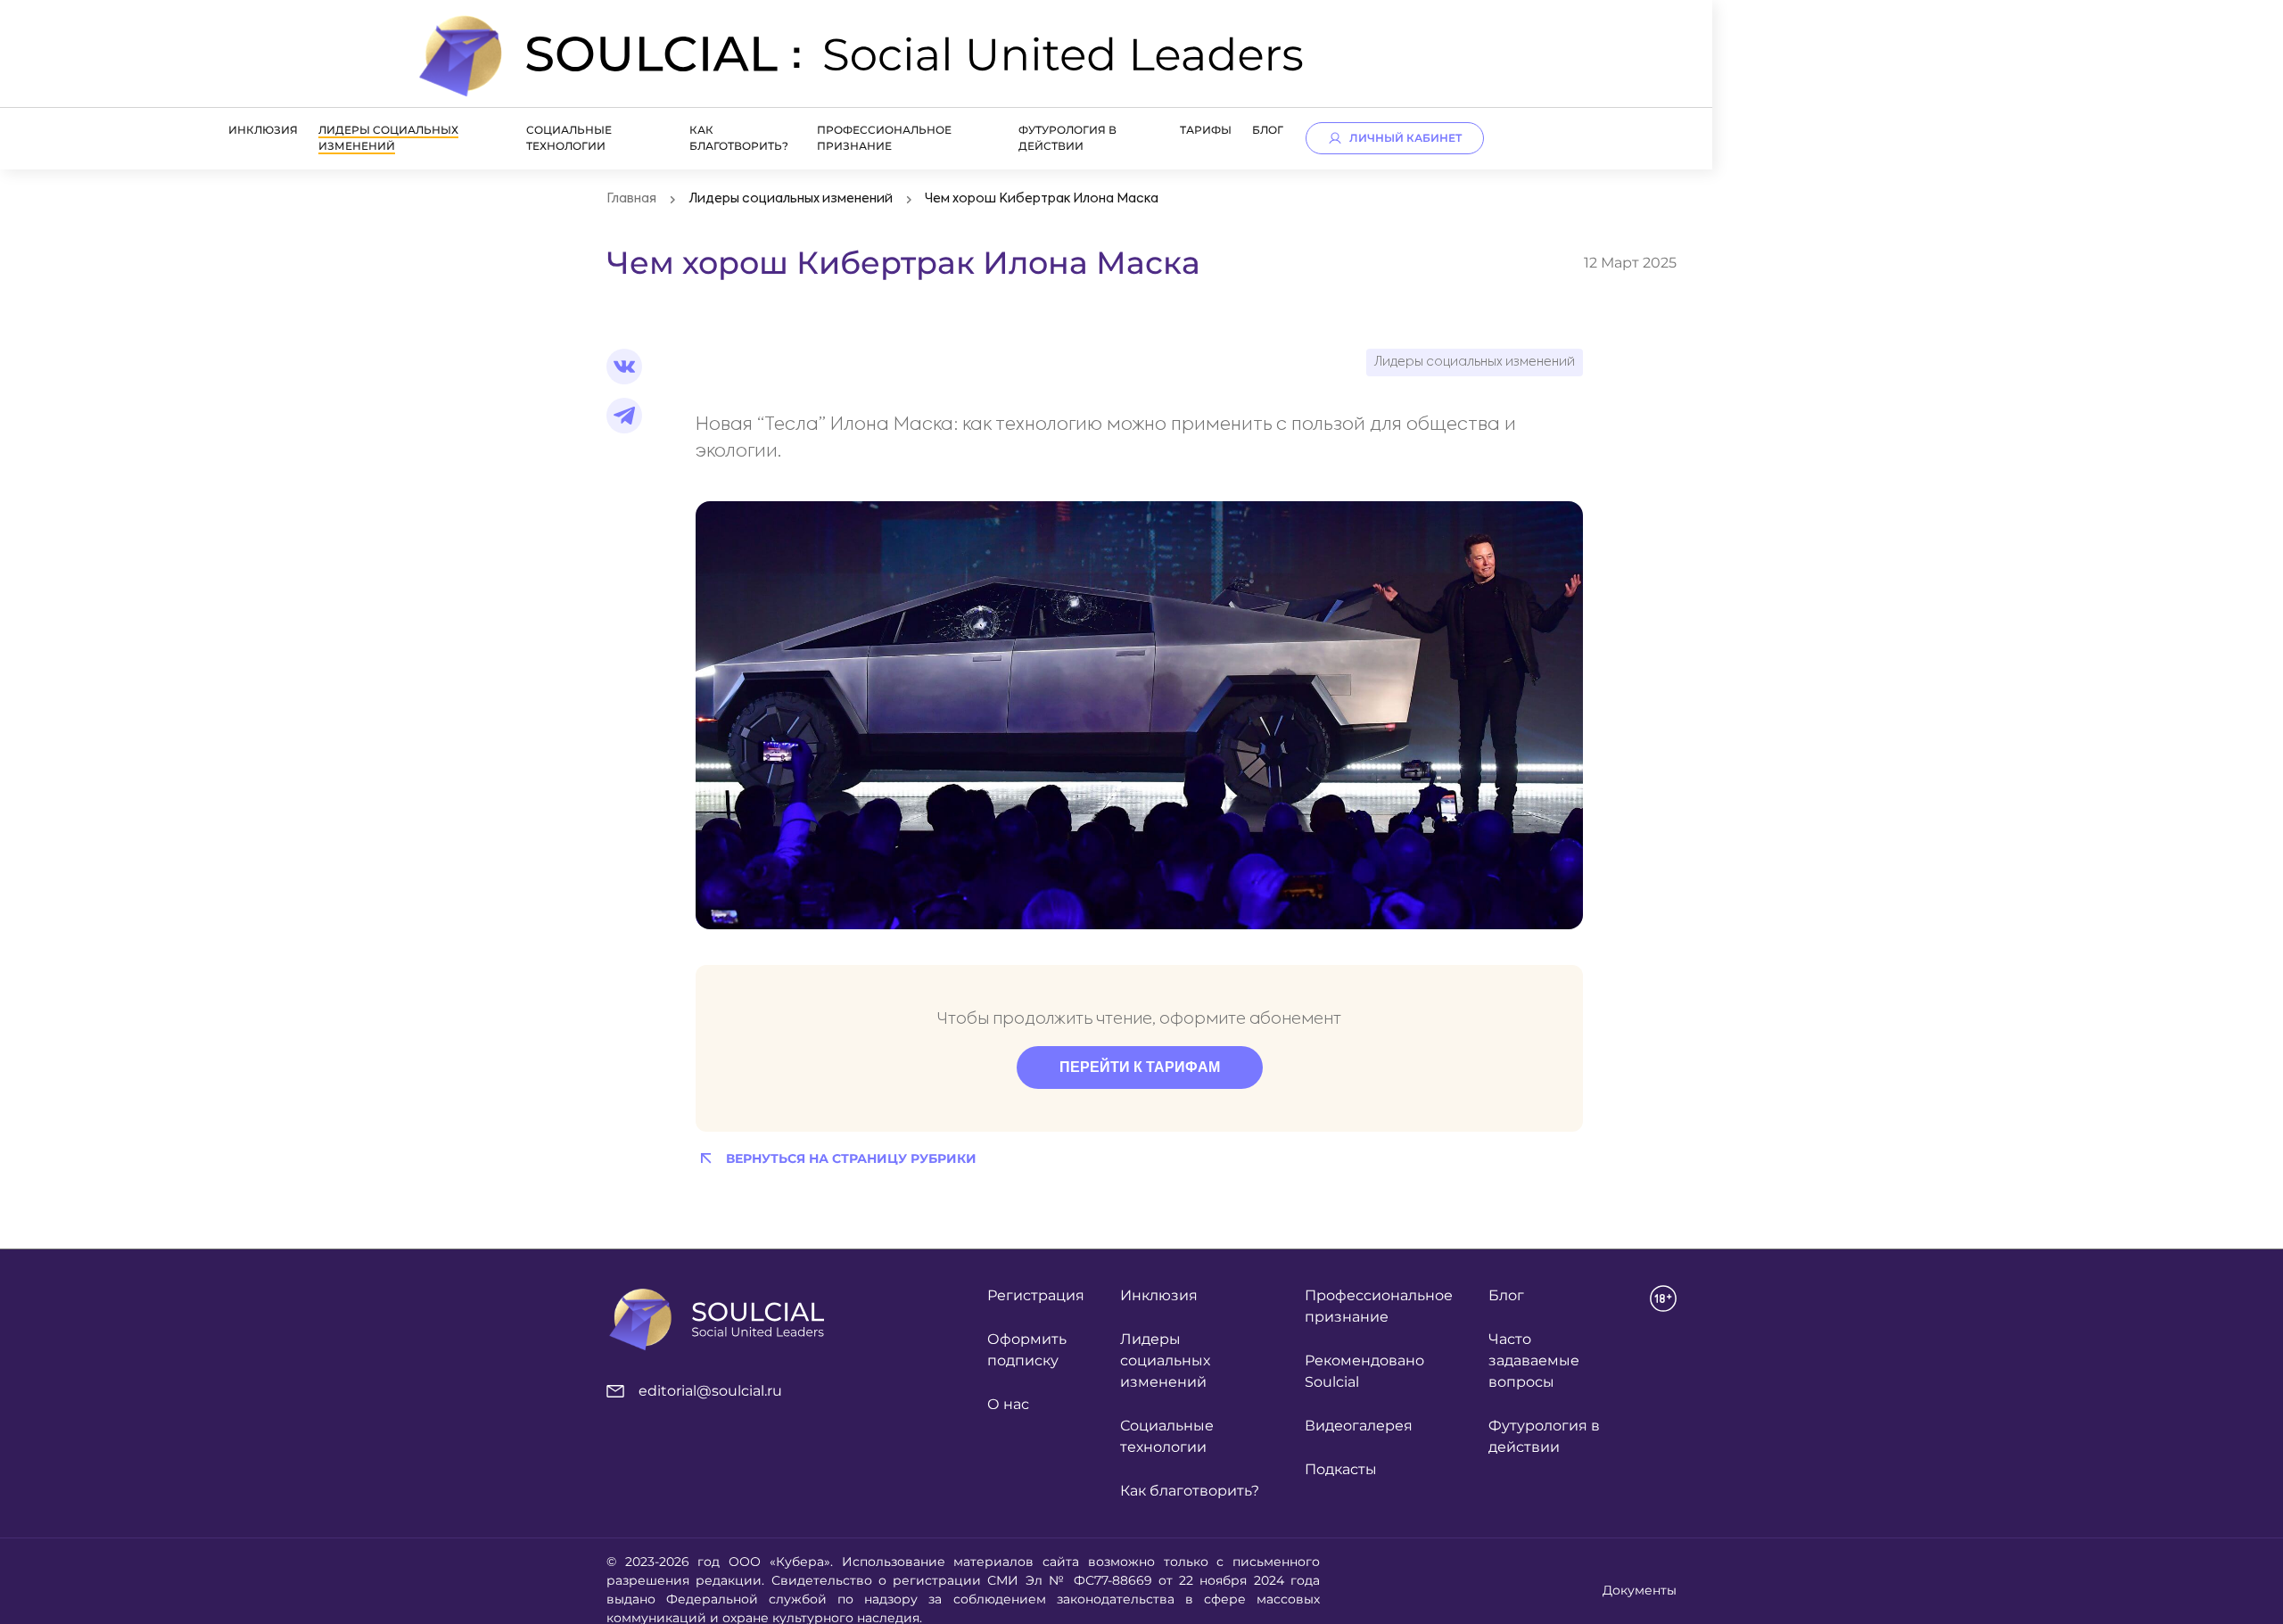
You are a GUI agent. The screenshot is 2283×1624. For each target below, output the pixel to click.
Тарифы (1206, 130)
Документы (1640, 1590)
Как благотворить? (1190, 1491)
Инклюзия (263, 130)
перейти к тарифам (1140, 1067)
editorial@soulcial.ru (710, 1391)
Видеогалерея (1359, 1426)
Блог (1268, 130)
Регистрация (1036, 1295)
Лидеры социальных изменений (388, 138)
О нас (1008, 1404)
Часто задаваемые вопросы (1534, 1360)
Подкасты (1341, 1469)
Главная (631, 199)
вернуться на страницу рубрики (851, 1158)
